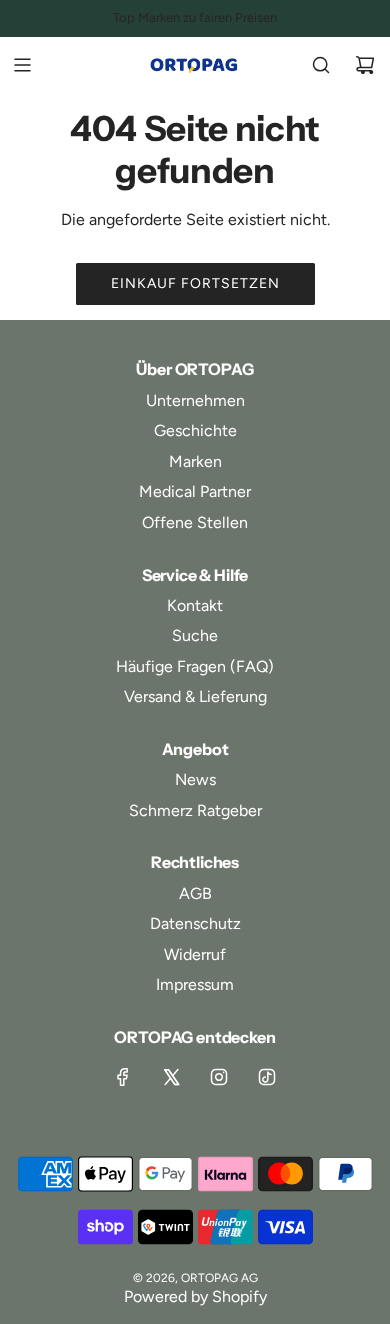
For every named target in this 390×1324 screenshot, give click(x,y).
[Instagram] (219, 1077)
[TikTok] (267, 1077)
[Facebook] (123, 1077)
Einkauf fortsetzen (195, 283)
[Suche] (321, 65)
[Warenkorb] (365, 65)
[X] (171, 1077)
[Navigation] (22, 65)
